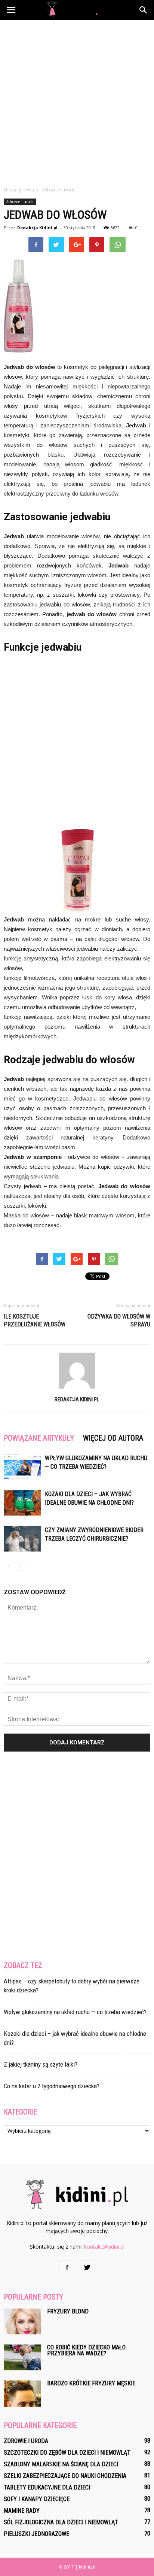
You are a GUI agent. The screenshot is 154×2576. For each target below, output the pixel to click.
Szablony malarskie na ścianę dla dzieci (61, 2464)
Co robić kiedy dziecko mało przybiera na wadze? (86, 2350)
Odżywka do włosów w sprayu (119, 1320)
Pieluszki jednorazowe (36, 2534)
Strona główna (19, 190)
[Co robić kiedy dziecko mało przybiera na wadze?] (22, 2357)
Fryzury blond (68, 2311)
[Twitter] (87, 2268)
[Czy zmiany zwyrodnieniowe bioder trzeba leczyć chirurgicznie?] (22, 1539)
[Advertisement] (77, 101)
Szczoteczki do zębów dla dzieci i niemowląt (67, 2453)
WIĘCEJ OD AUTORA (113, 1438)
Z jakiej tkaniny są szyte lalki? (41, 2064)
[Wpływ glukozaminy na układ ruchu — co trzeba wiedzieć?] (22, 1467)
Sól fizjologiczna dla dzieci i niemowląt (61, 2522)
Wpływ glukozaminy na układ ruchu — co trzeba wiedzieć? (75, 2012)
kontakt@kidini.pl (104, 2247)
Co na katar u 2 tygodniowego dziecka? (52, 2086)
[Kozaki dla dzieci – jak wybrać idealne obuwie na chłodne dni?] (22, 1503)
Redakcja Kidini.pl (37, 228)
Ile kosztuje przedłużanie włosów (35, 1320)
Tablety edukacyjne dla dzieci (47, 2487)
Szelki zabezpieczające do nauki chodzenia (65, 2476)
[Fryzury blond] (22, 2321)
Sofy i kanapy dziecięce (37, 2499)
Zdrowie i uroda (20, 202)
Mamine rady (22, 2511)
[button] (144, 10)
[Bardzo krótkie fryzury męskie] (22, 2394)
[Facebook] (67, 2268)
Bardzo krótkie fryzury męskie (91, 2383)
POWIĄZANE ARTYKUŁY (39, 1438)
